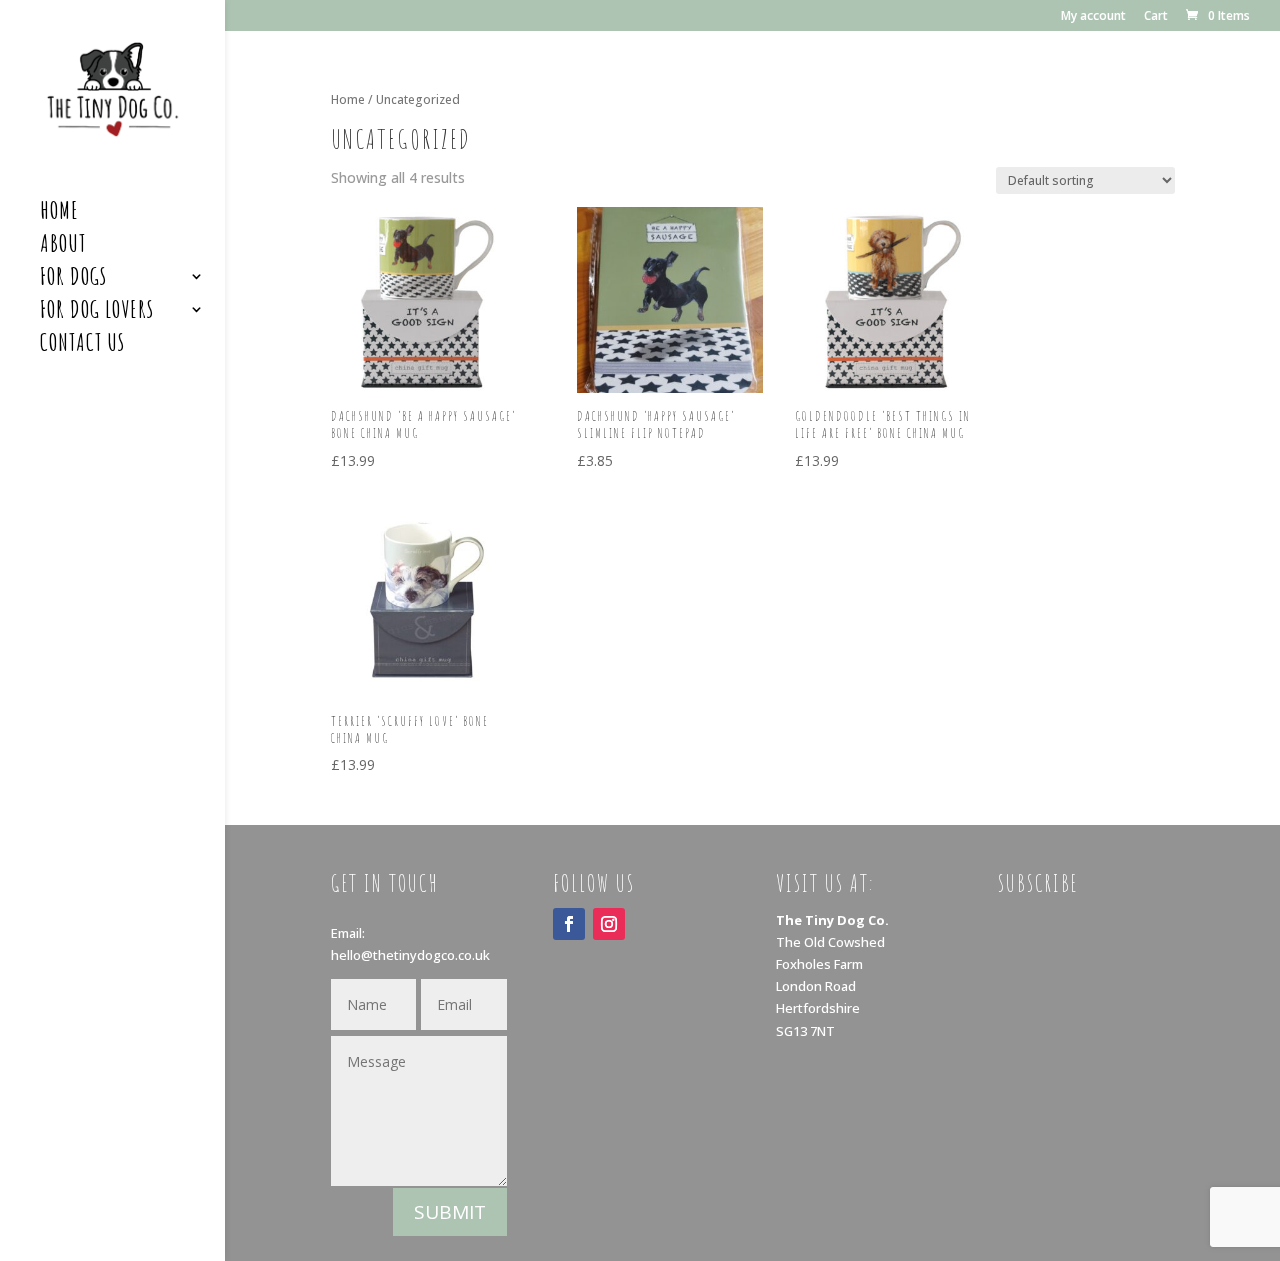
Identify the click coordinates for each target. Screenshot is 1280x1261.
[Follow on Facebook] (569, 924)
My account (1093, 17)
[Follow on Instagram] (609, 924)
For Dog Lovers (97, 313)
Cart (1156, 17)
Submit (450, 1212)
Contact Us (82, 346)
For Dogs (73, 280)
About (63, 247)
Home (59, 214)
